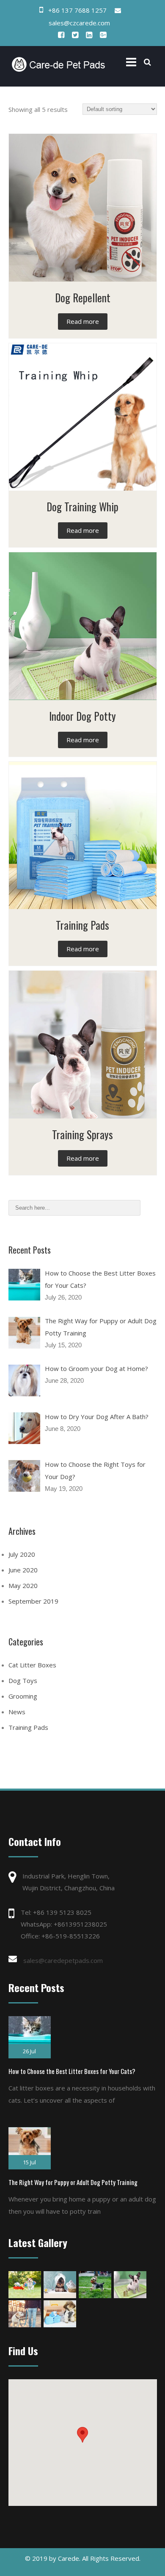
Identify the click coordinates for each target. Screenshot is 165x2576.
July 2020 (22, 1554)
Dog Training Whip (82, 506)
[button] (82, 2435)
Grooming (23, 1696)
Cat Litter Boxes (32, 1665)
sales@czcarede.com (79, 23)
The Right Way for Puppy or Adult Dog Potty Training (73, 2182)
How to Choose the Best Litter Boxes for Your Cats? (72, 2071)
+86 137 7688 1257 (77, 10)
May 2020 (23, 1585)
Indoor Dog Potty (82, 716)
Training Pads (82, 925)
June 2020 (23, 1570)
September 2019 (33, 1601)
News (17, 1712)
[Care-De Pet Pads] (60, 64)
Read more (83, 321)
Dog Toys (23, 1680)
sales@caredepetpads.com (63, 1960)
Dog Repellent (83, 297)
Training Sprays (82, 1134)
